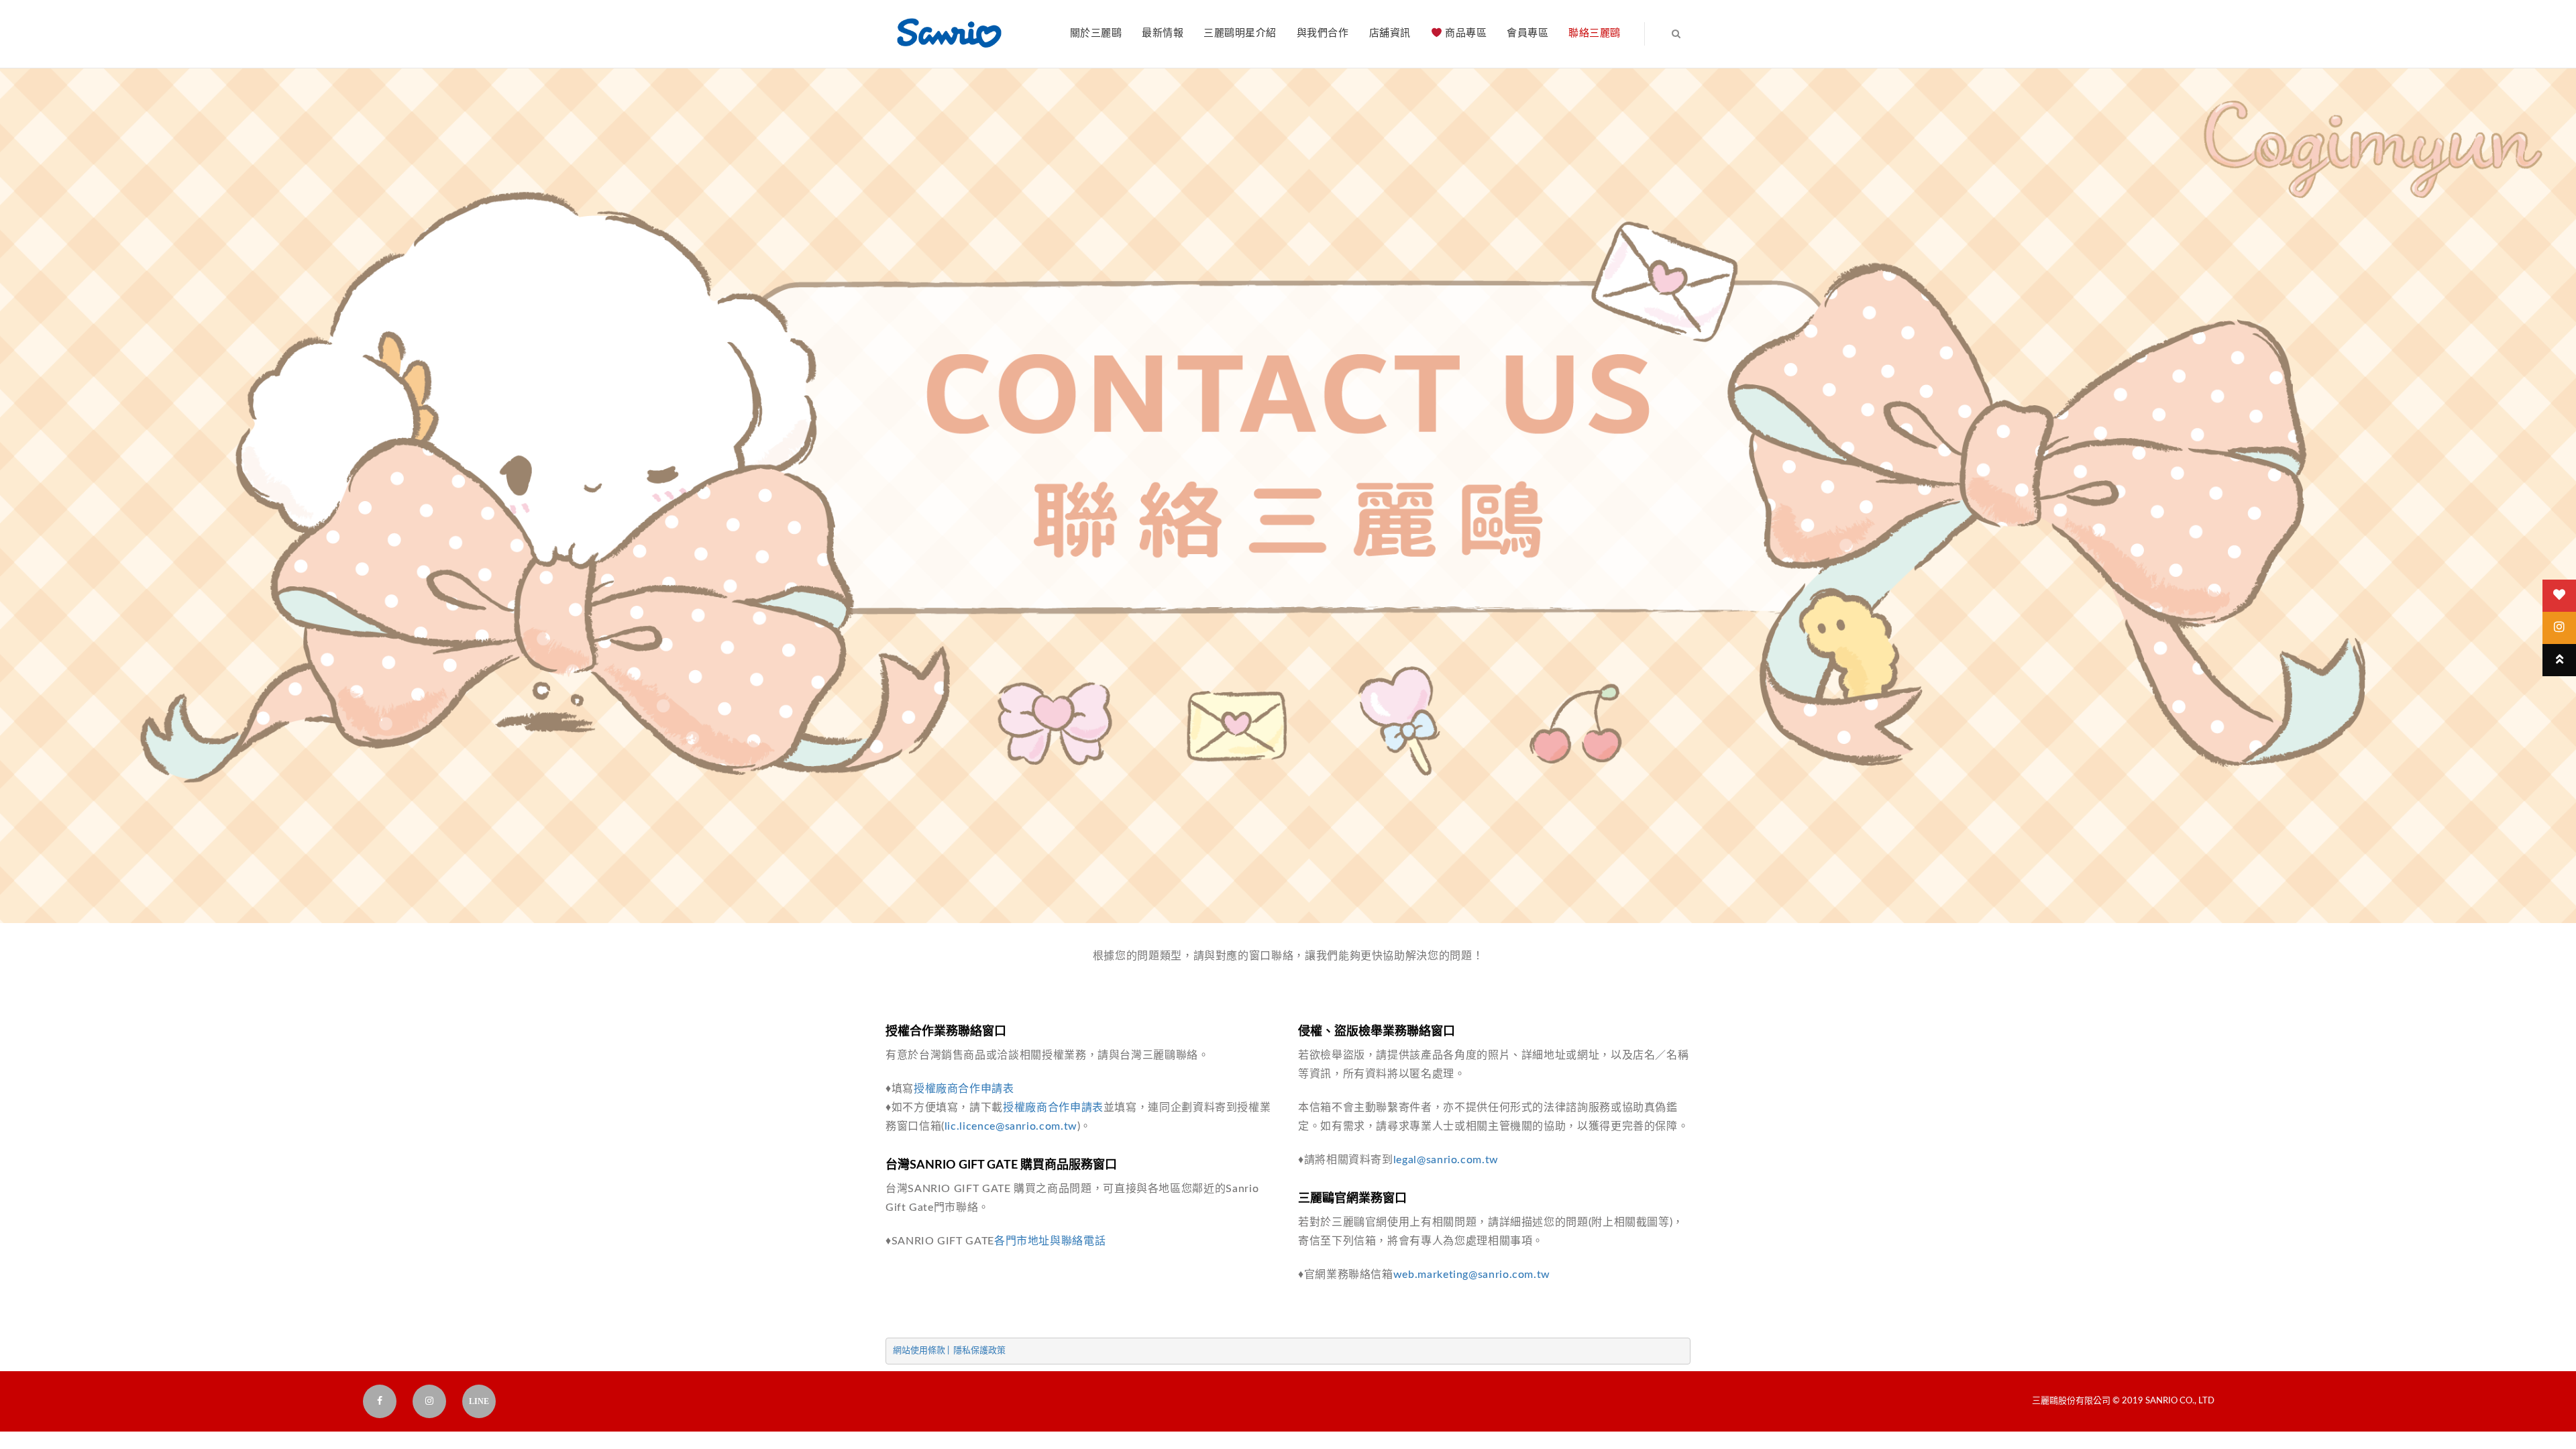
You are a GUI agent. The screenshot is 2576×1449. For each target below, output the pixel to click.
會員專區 (1527, 33)
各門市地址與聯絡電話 (1050, 1241)
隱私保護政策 (979, 1351)
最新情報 (1163, 33)
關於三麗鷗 (1096, 33)
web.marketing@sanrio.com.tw (1472, 1275)
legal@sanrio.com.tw (1446, 1160)
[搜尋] (1662, 34)
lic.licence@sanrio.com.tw (1011, 1126)
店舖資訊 (1390, 33)
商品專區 (1465, 33)
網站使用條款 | (923, 1351)
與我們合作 (1323, 33)
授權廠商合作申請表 (964, 1089)
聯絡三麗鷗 (1595, 33)
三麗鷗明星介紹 (1240, 33)
